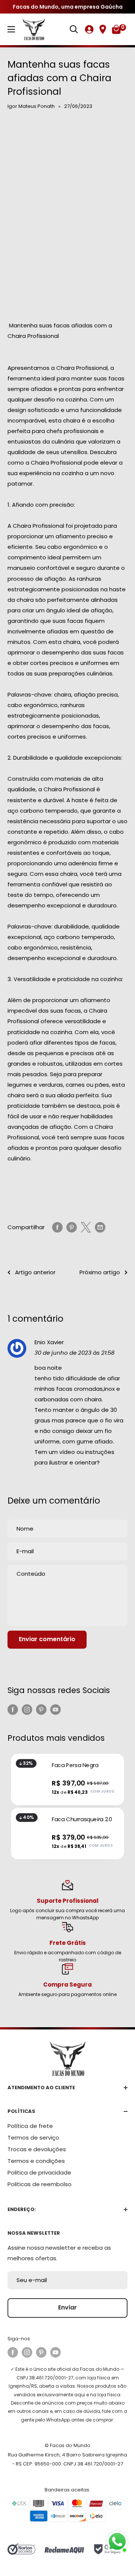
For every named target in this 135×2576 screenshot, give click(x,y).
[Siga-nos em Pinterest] (41, 1709)
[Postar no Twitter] (86, 1227)
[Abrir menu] (11, 29)
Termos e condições (36, 2161)
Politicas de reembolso (40, 2184)
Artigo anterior (35, 1272)
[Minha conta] (89, 29)
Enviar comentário (47, 1639)
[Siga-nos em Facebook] (13, 1709)
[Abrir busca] (74, 29)
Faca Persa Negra (75, 1765)
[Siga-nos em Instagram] (27, 1709)
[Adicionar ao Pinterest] (72, 1227)
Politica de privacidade (39, 2172)
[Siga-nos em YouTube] (55, 1709)
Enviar (67, 2307)
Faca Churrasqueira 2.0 (82, 1819)
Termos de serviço (33, 2138)
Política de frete (30, 2126)
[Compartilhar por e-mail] (100, 1227)
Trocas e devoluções (37, 2149)
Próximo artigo (100, 1272)
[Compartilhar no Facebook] (57, 1227)
